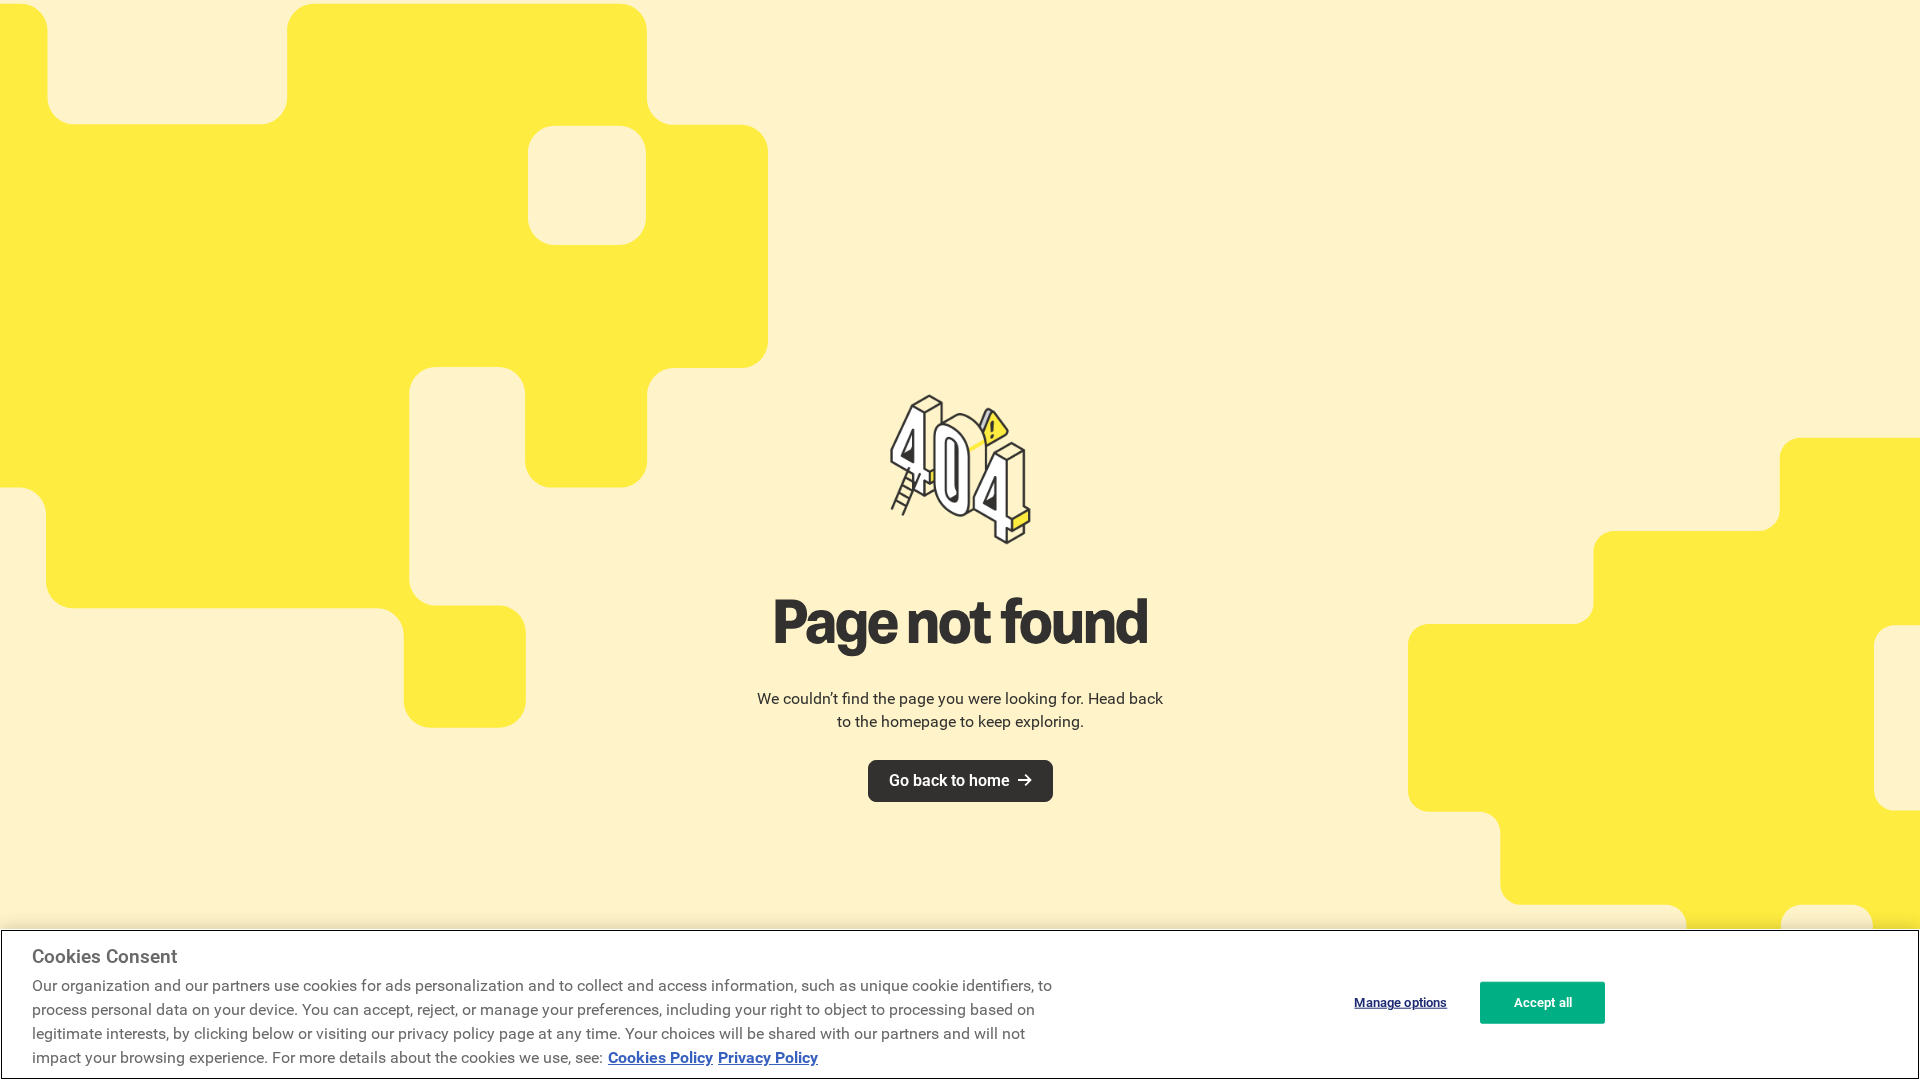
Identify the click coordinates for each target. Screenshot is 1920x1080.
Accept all (1543, 1002)
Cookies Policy (660, 1057)
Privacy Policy (768, 1057)
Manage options (1400, 1002)
